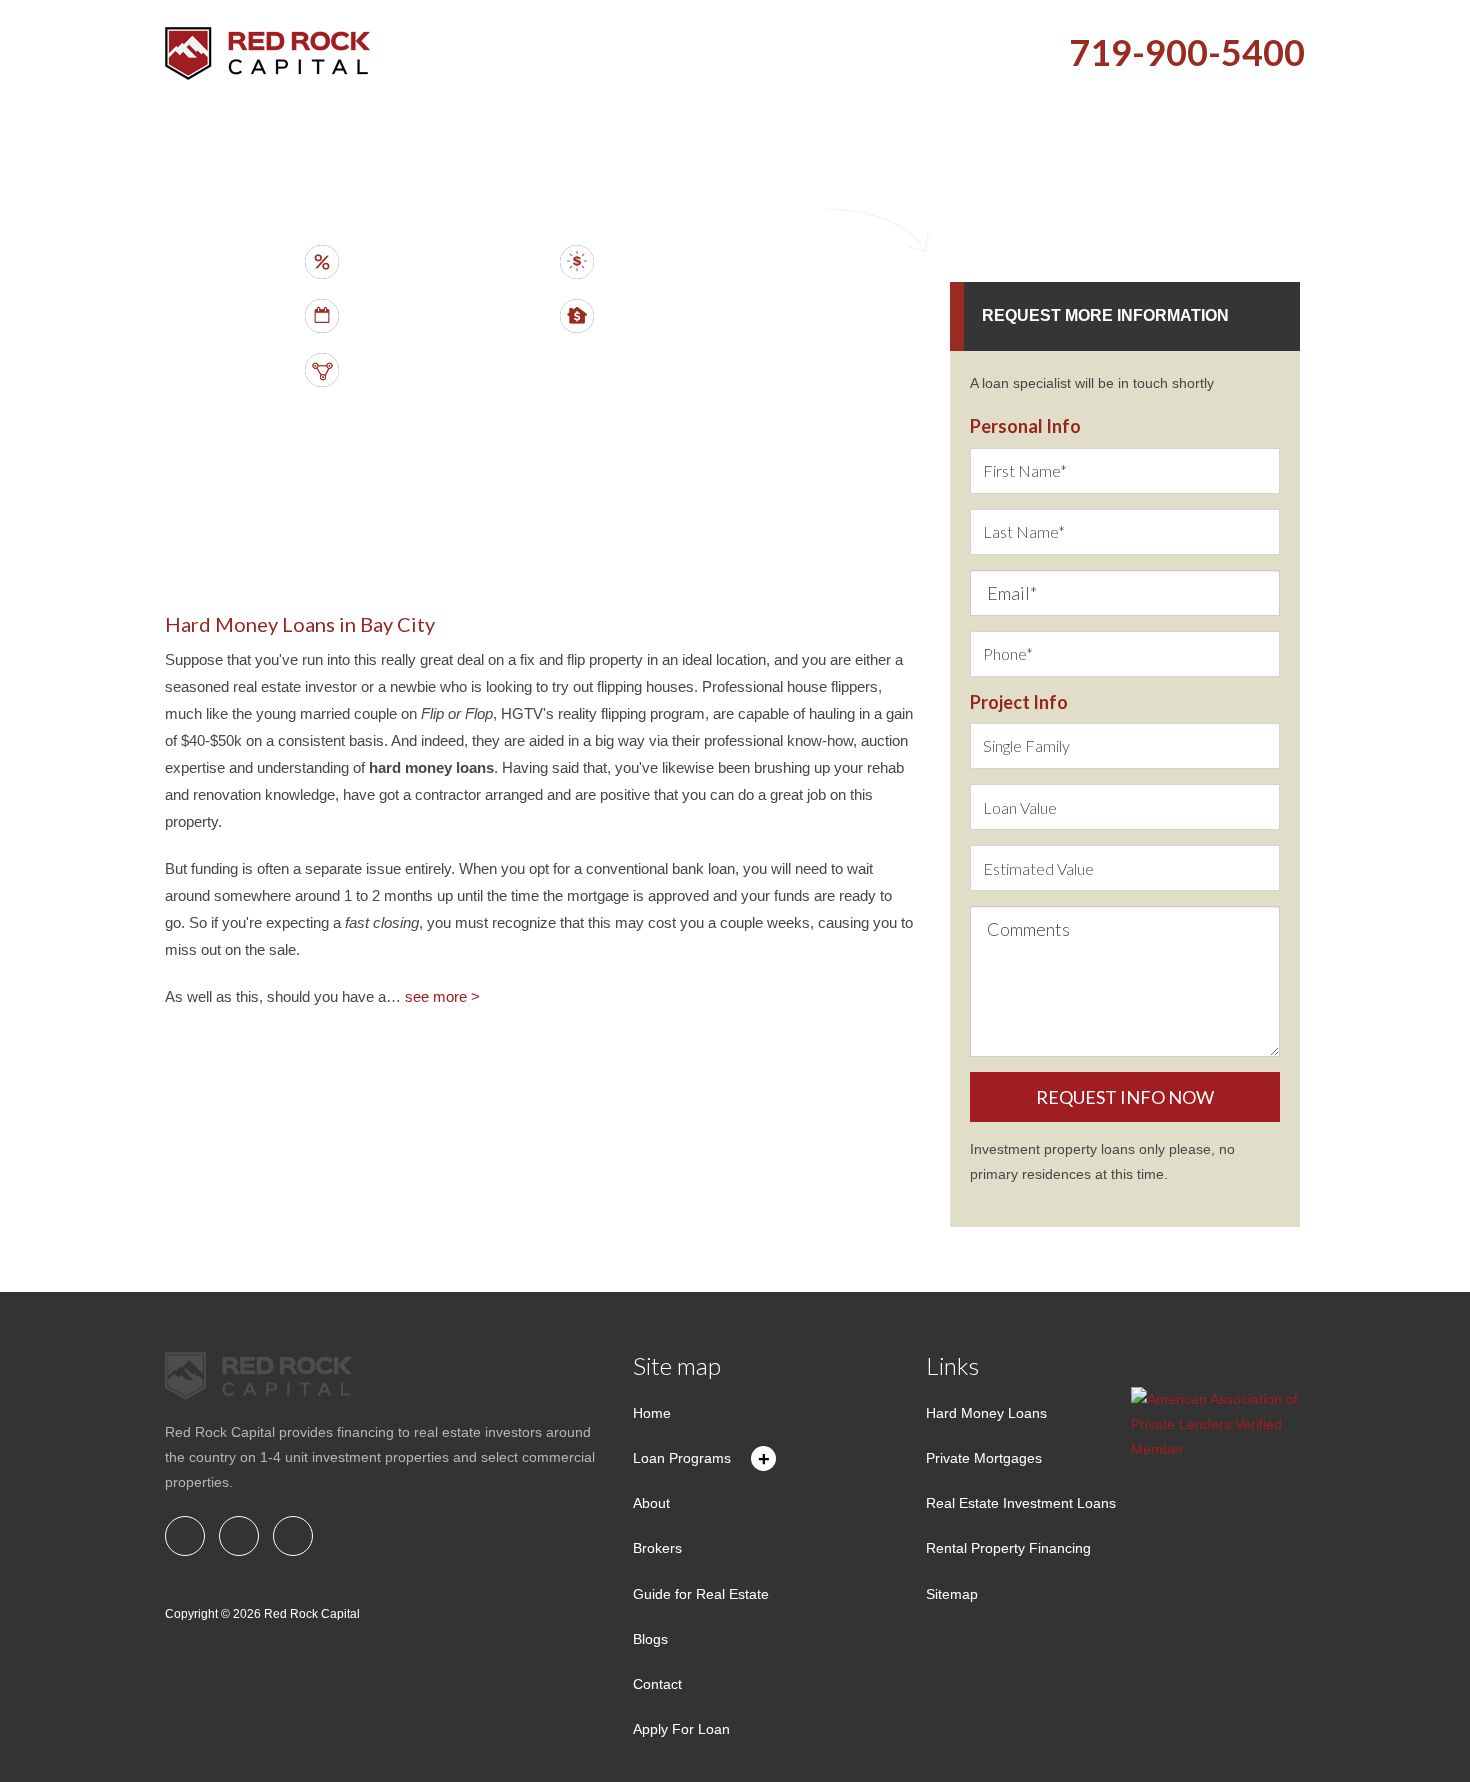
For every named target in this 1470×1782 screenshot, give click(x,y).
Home (652, 1413)
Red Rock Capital (312, 1614)
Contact (657, 1684)
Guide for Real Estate (701, 1594)
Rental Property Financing (1008, 1548)
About (651, 1503)
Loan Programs (682, 1458)
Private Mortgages (984, 1458)
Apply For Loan (681, 1729)
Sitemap (952, 1594)
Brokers (657, 1548)
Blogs (650, 1639)
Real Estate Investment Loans (1021, 1503)
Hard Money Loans (986, 1413)
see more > (442, 996)
